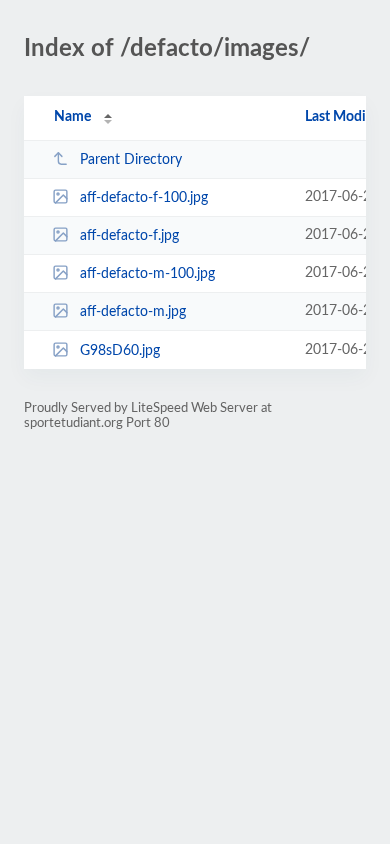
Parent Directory (131, 160)
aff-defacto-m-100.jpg (147, 274)
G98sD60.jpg (120, 351)
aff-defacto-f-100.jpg (144, 198)
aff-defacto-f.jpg (129, 236)
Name (72, 117)
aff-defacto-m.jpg (133, 312)
